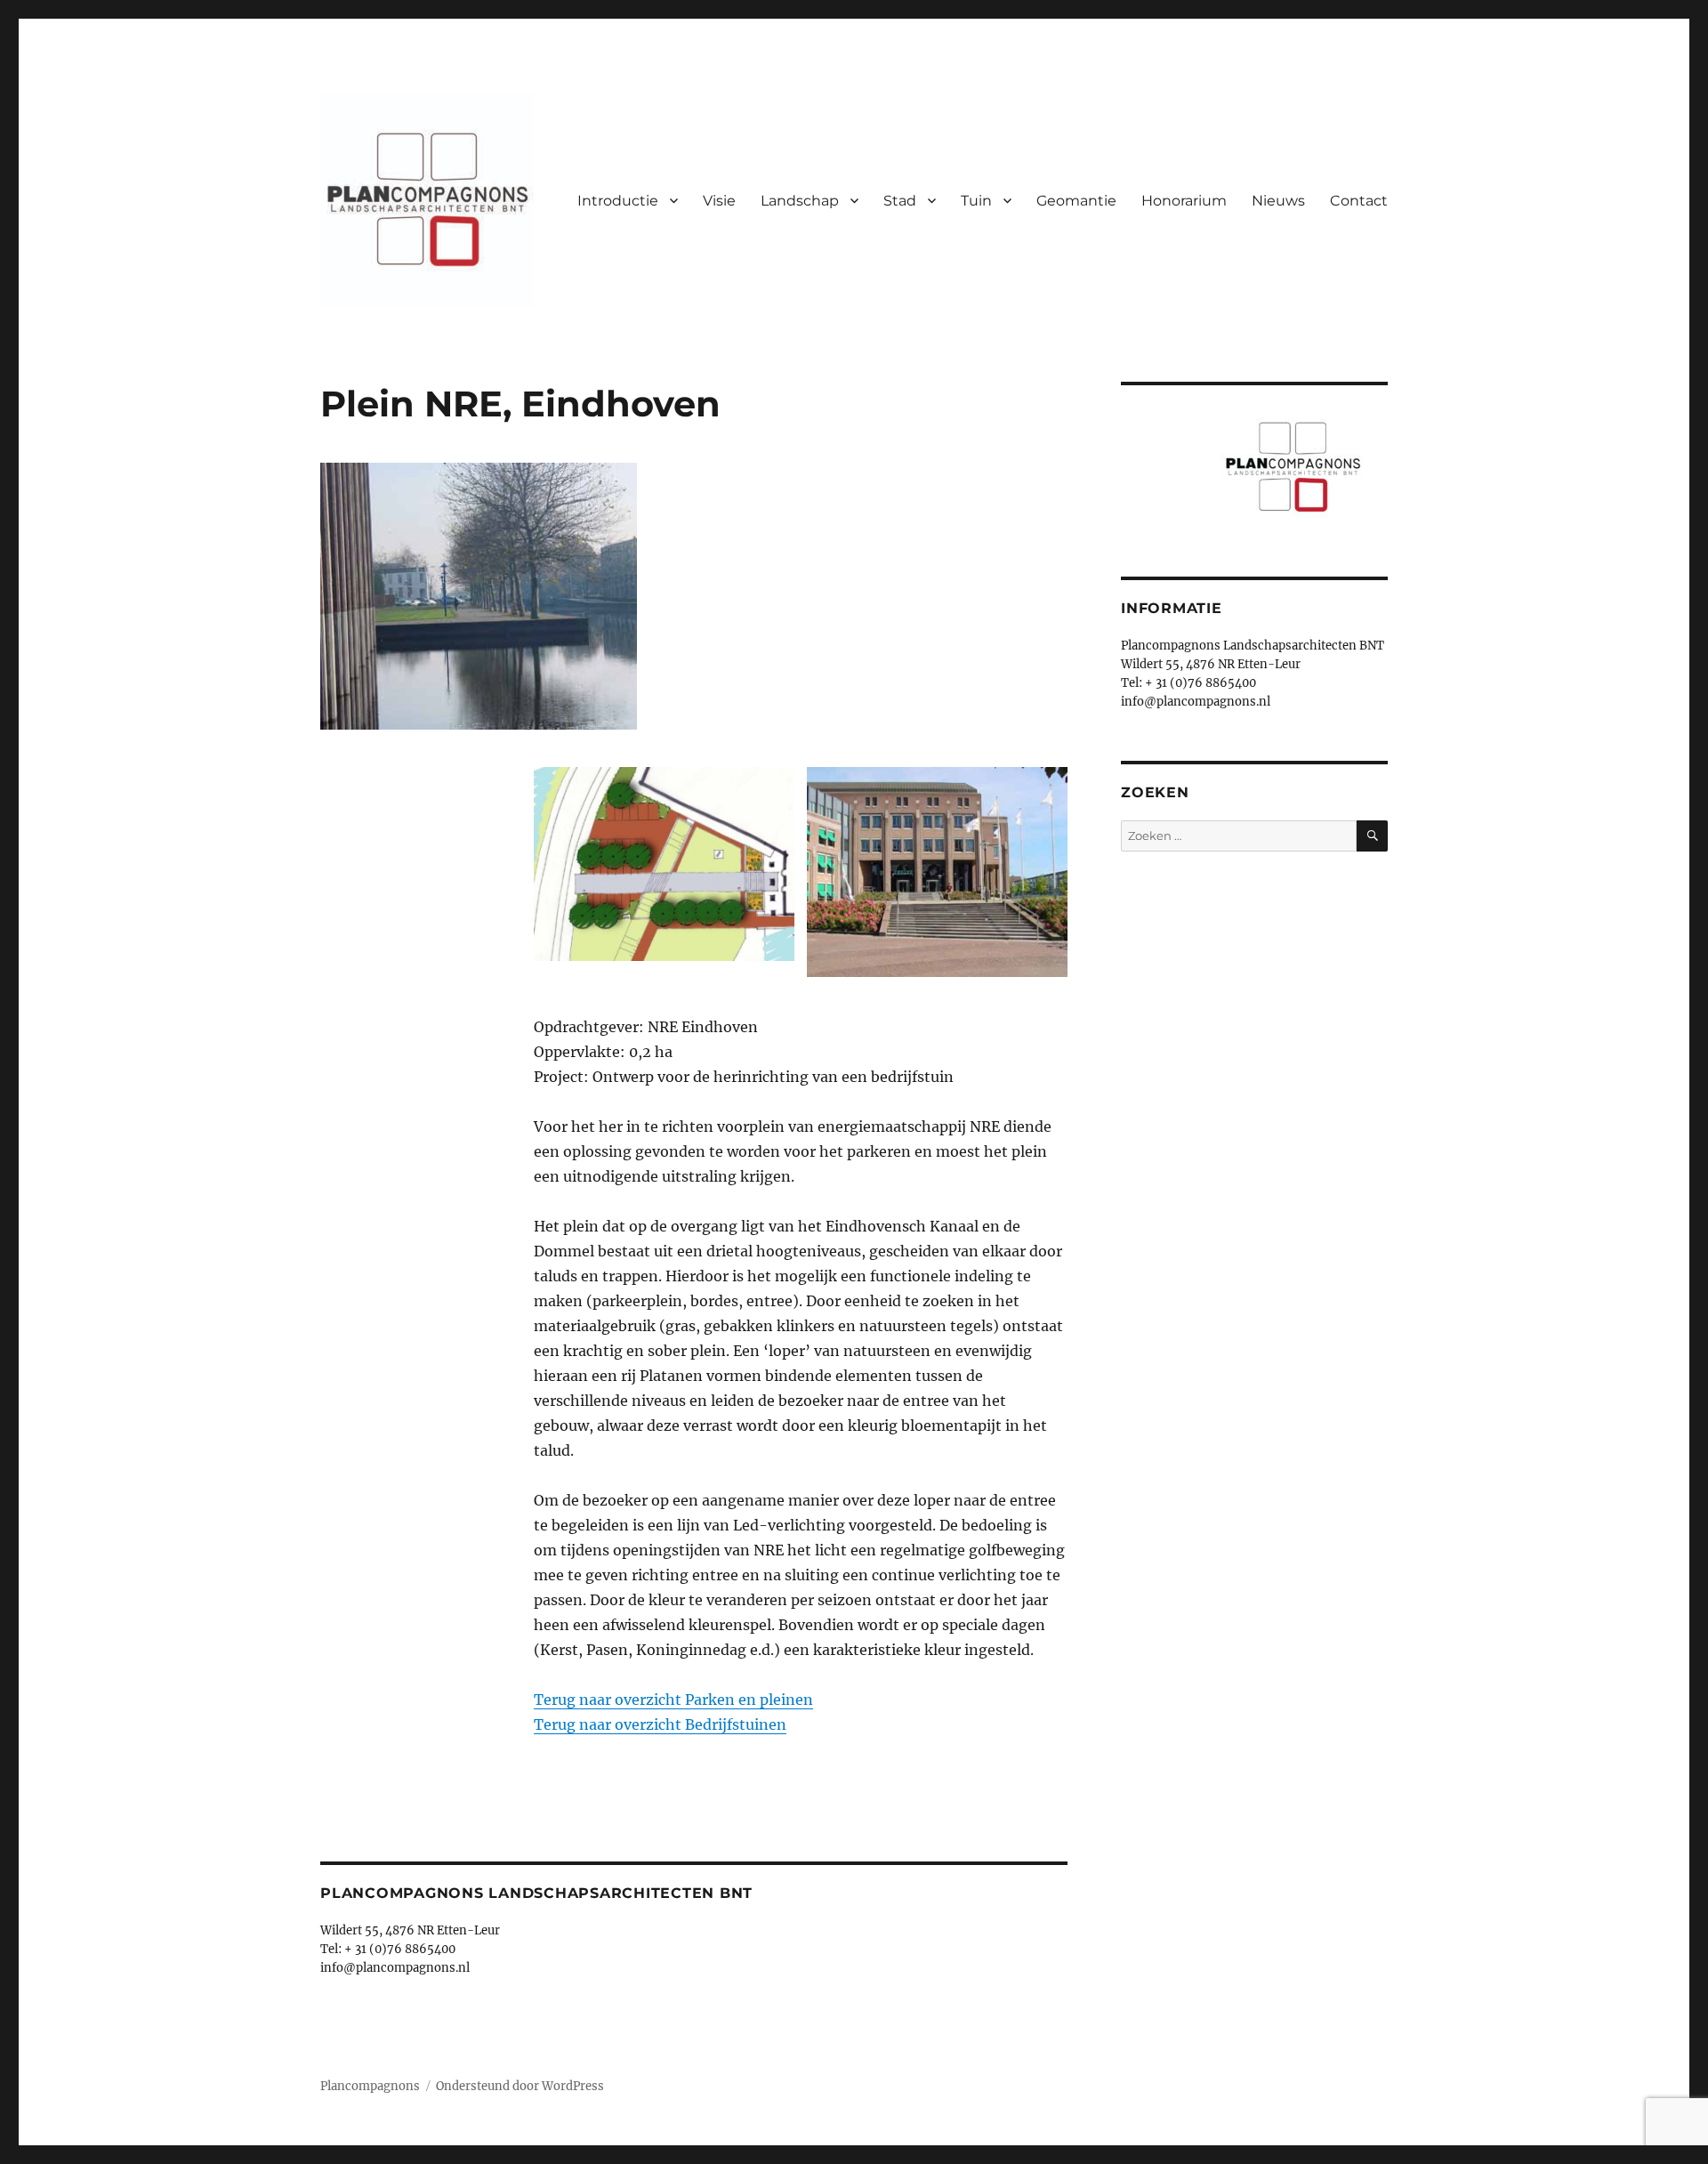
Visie (719, 201)
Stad (900, 201)
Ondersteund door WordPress (520, 2086)
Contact (1359, 201)
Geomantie (1076, 201)
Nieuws (1278, 201)
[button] (664, 870)
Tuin (976, 201)
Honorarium (1184, 201)
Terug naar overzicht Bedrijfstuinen (660, 1724)
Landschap (800, 201)
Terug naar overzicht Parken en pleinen (673, 1700)
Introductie (618, 201)
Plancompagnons (370, 2086)
